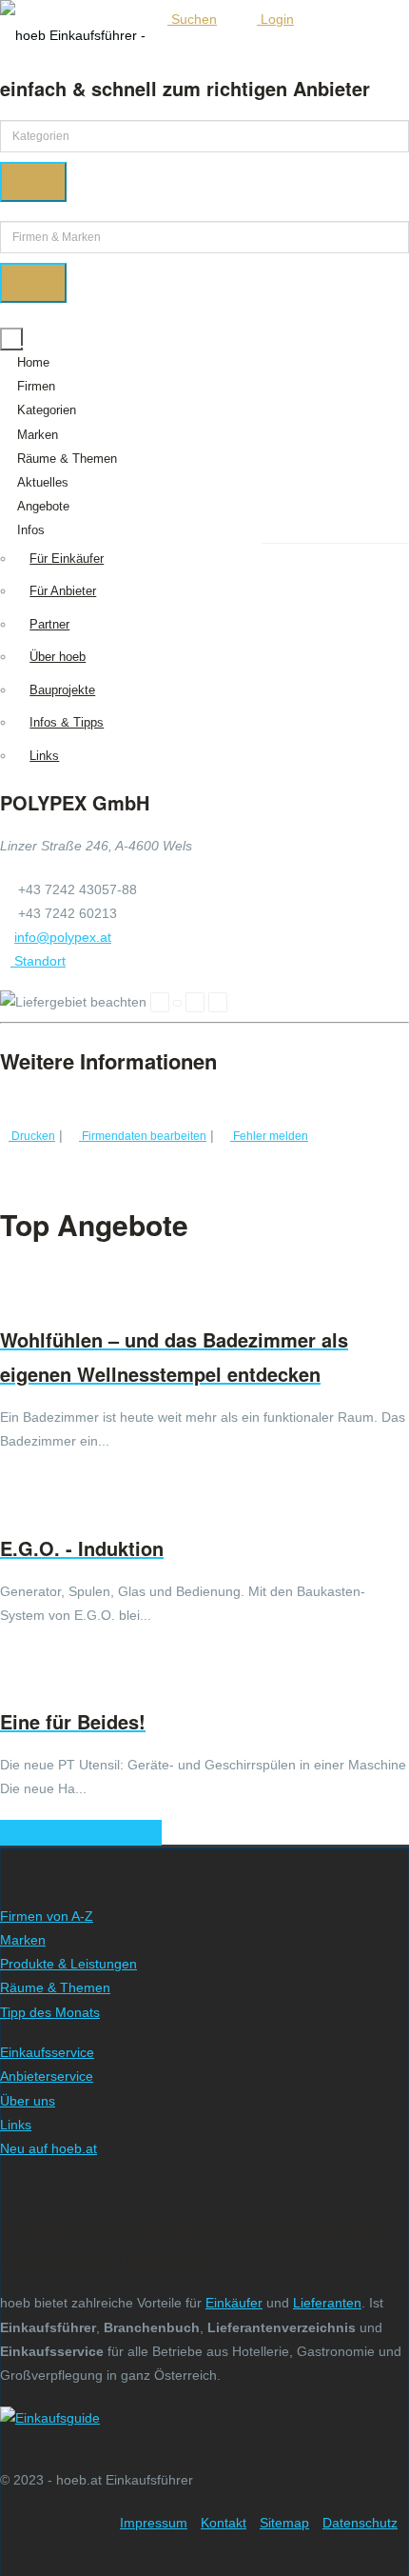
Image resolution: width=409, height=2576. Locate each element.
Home (33, 362)
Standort (38, 961)
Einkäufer (234, 2303)
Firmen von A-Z (47, 1916)
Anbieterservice (47, 2076)
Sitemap (284, 2523)
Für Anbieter (63, 591)
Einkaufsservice (47, 2052)
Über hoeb (58, 657)
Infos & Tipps (67, 722)
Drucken (32, 1136)
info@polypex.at (63, 937)
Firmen (36, 386)
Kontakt (224, 2523)
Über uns (28, 2101)
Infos (31, 530)
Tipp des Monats (50, 2012)
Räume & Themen (67, 459)
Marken (38, 435)
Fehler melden (269, 1136)
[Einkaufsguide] (50, 2418)
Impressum (154, 2523)
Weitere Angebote (76, 1833)
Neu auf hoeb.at (49, 2148)
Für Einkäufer (67, 559)
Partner (49, 624)
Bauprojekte (62, 690)
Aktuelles (43, 482)
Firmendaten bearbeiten (143, 1136)
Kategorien (47, 410)
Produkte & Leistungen (68, 1964)
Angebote (43, 506)
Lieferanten (327, 2303)
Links (44, 756)
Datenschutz (360, 2523)
